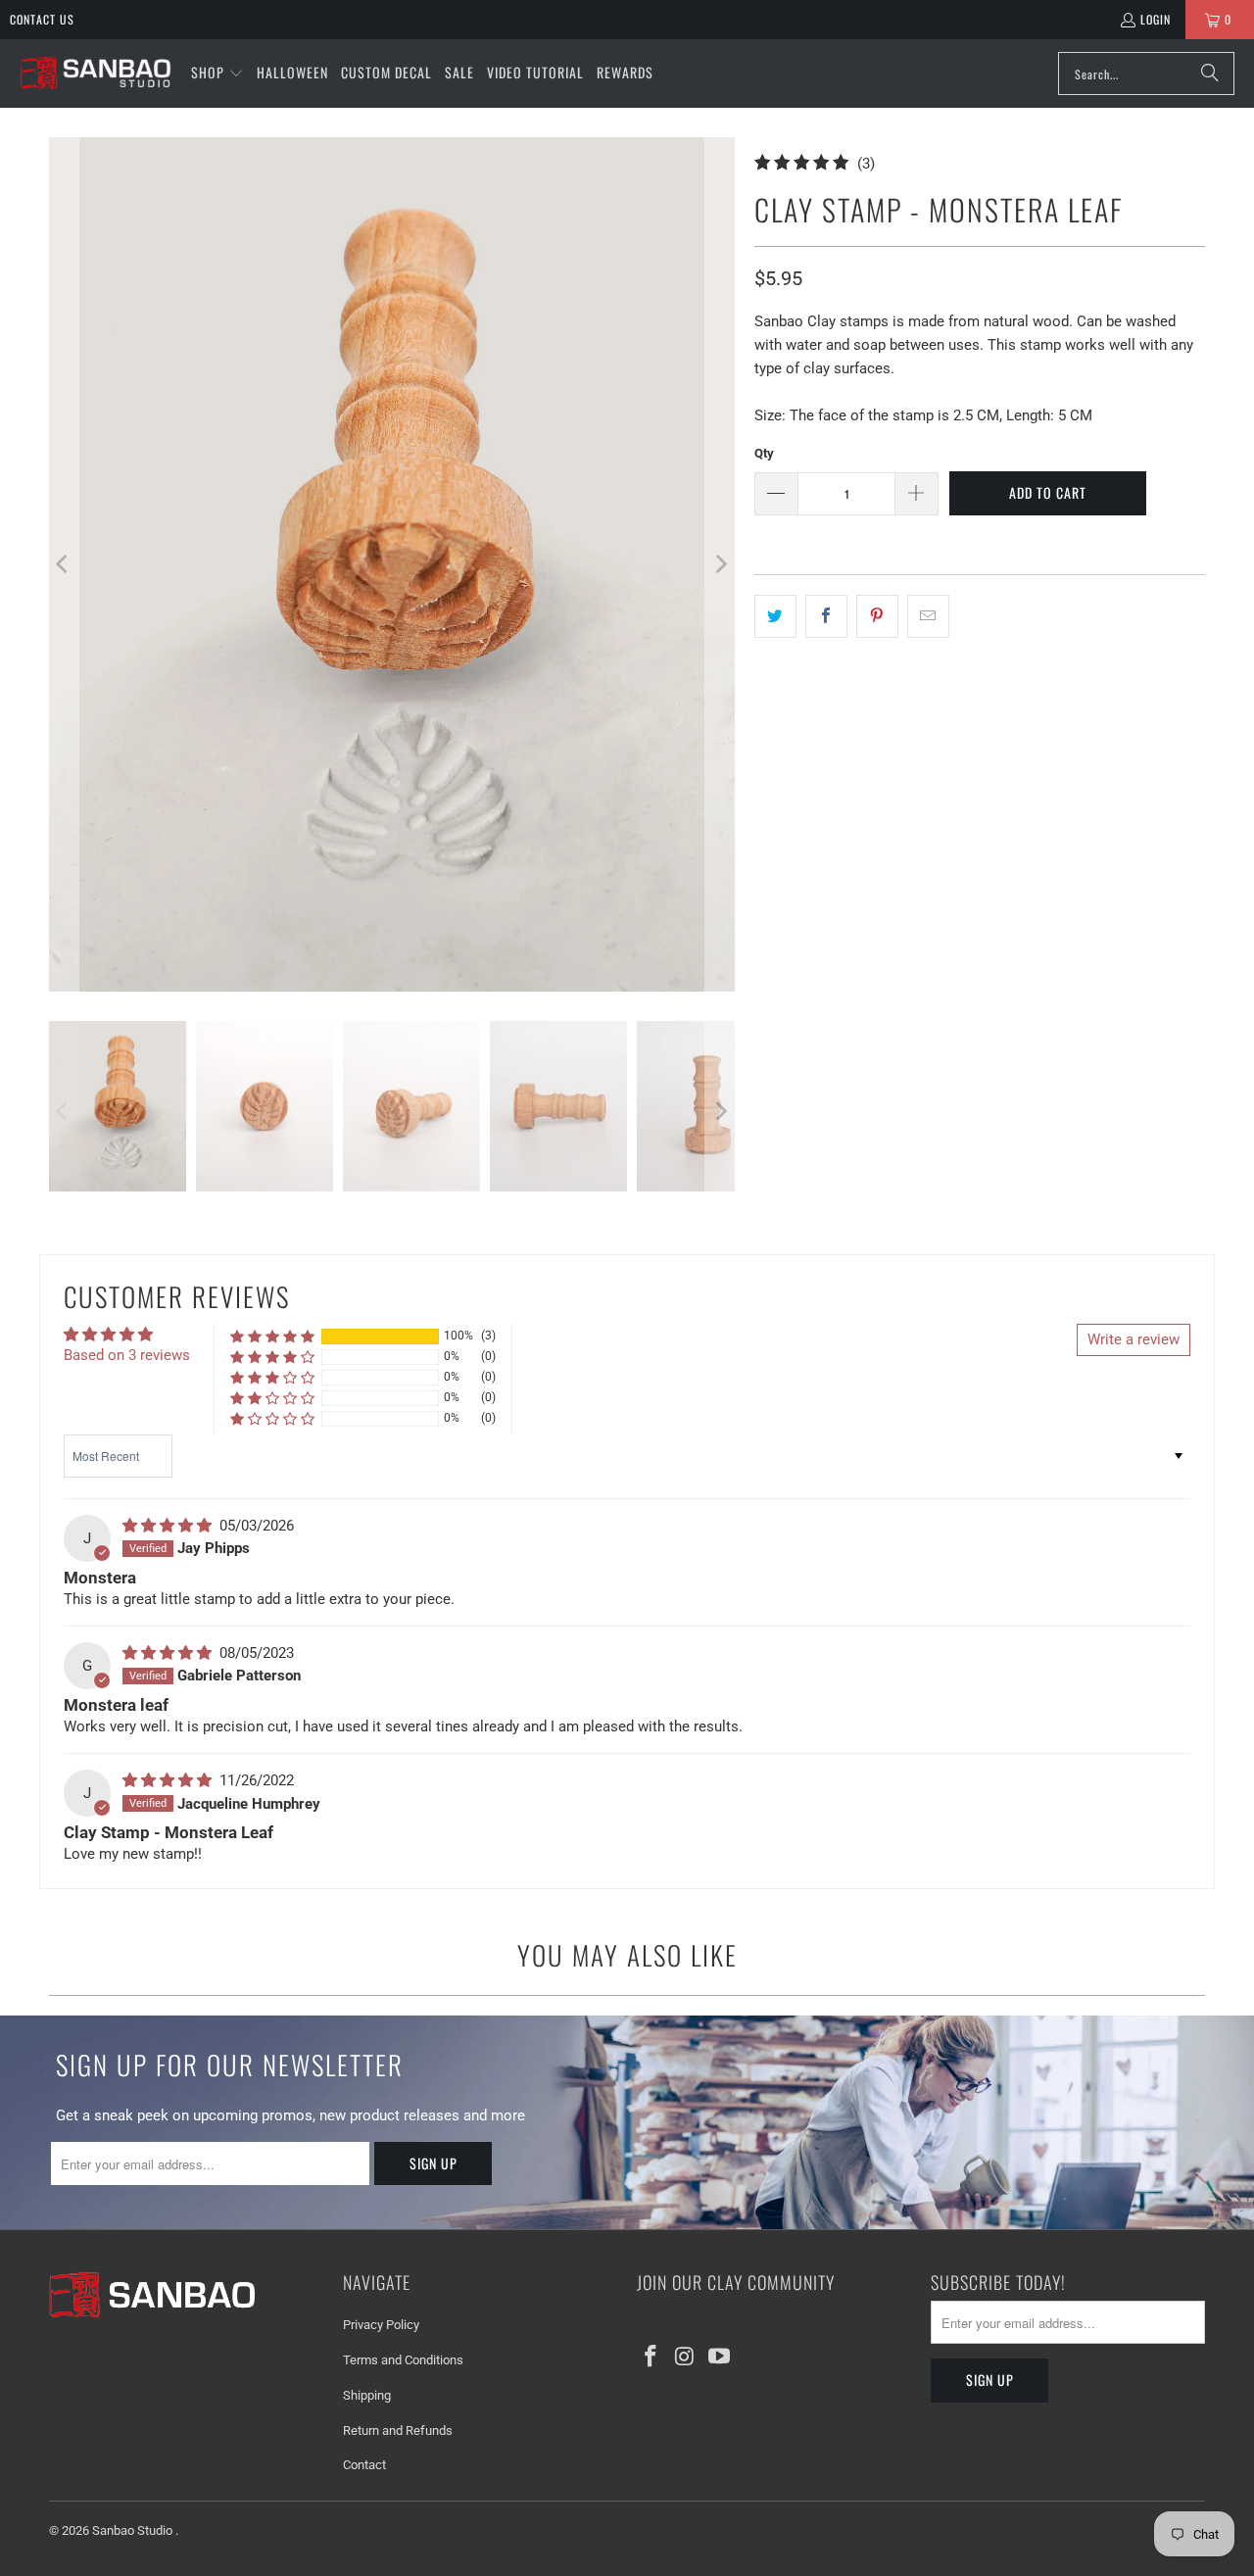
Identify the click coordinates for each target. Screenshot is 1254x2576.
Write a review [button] (1133, 1339)
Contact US (42, 19)
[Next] (720, 564)
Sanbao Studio (134, 2530)
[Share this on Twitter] (775, 616)
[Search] (1210, 73)
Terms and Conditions (403, 2360)
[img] (169, 1526)
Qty (764, 453)
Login (1156, 19)
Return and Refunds (398, 2430)
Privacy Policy (381, 2325)
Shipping (367, 2395)
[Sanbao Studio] (96, 74)
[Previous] (64, 564)
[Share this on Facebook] (826, 616)
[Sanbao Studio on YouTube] (719, 2357)
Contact (364, 2465)
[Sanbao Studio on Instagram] (686, 2357)
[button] (217, 73)
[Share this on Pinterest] (877, 616)
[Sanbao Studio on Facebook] (651, 2357)
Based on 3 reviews (127, 1355)
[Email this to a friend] (928, 616)
